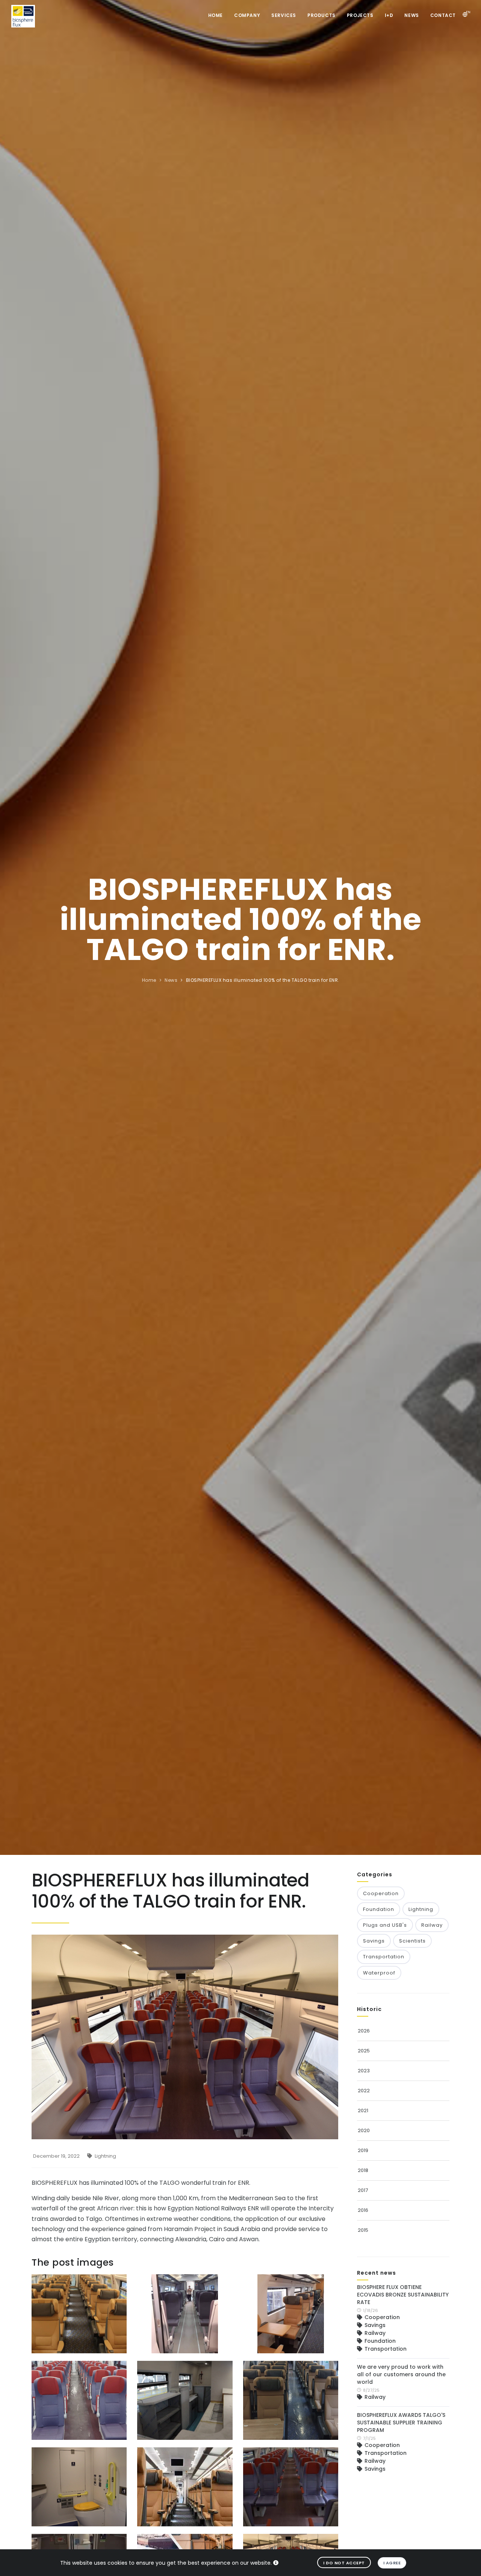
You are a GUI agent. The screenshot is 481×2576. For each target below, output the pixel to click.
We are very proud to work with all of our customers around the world (401, 2374)
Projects (360, 15)
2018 (363, 2170)
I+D (389, 15)
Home (216, 15)
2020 (364, 2130)
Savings (374, 1941)
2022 (364, 2091)
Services (284, 15)
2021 (363, 2110)
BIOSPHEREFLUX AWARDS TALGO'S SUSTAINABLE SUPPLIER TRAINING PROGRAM (401, 2423)
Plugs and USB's (385, 1925)
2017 (363, 2190)
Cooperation (381, 1893)
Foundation (379, 1909)
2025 (364, 2051)
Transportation (384, 1957)
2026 (364, 2031)
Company (247, 15)
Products (321, 15)
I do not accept (344, 2563)
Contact (443, 15)
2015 (363, 2230)
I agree (392, 2563)
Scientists (412, 1941)
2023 (364, 2071)
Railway (432, 1925)
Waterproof (379, 1973)
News (411, 15)
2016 (363, 2210)
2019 (363, 2150)
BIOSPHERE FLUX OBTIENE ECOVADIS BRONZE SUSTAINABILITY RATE (403, 2295)
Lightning (105, 2156)
